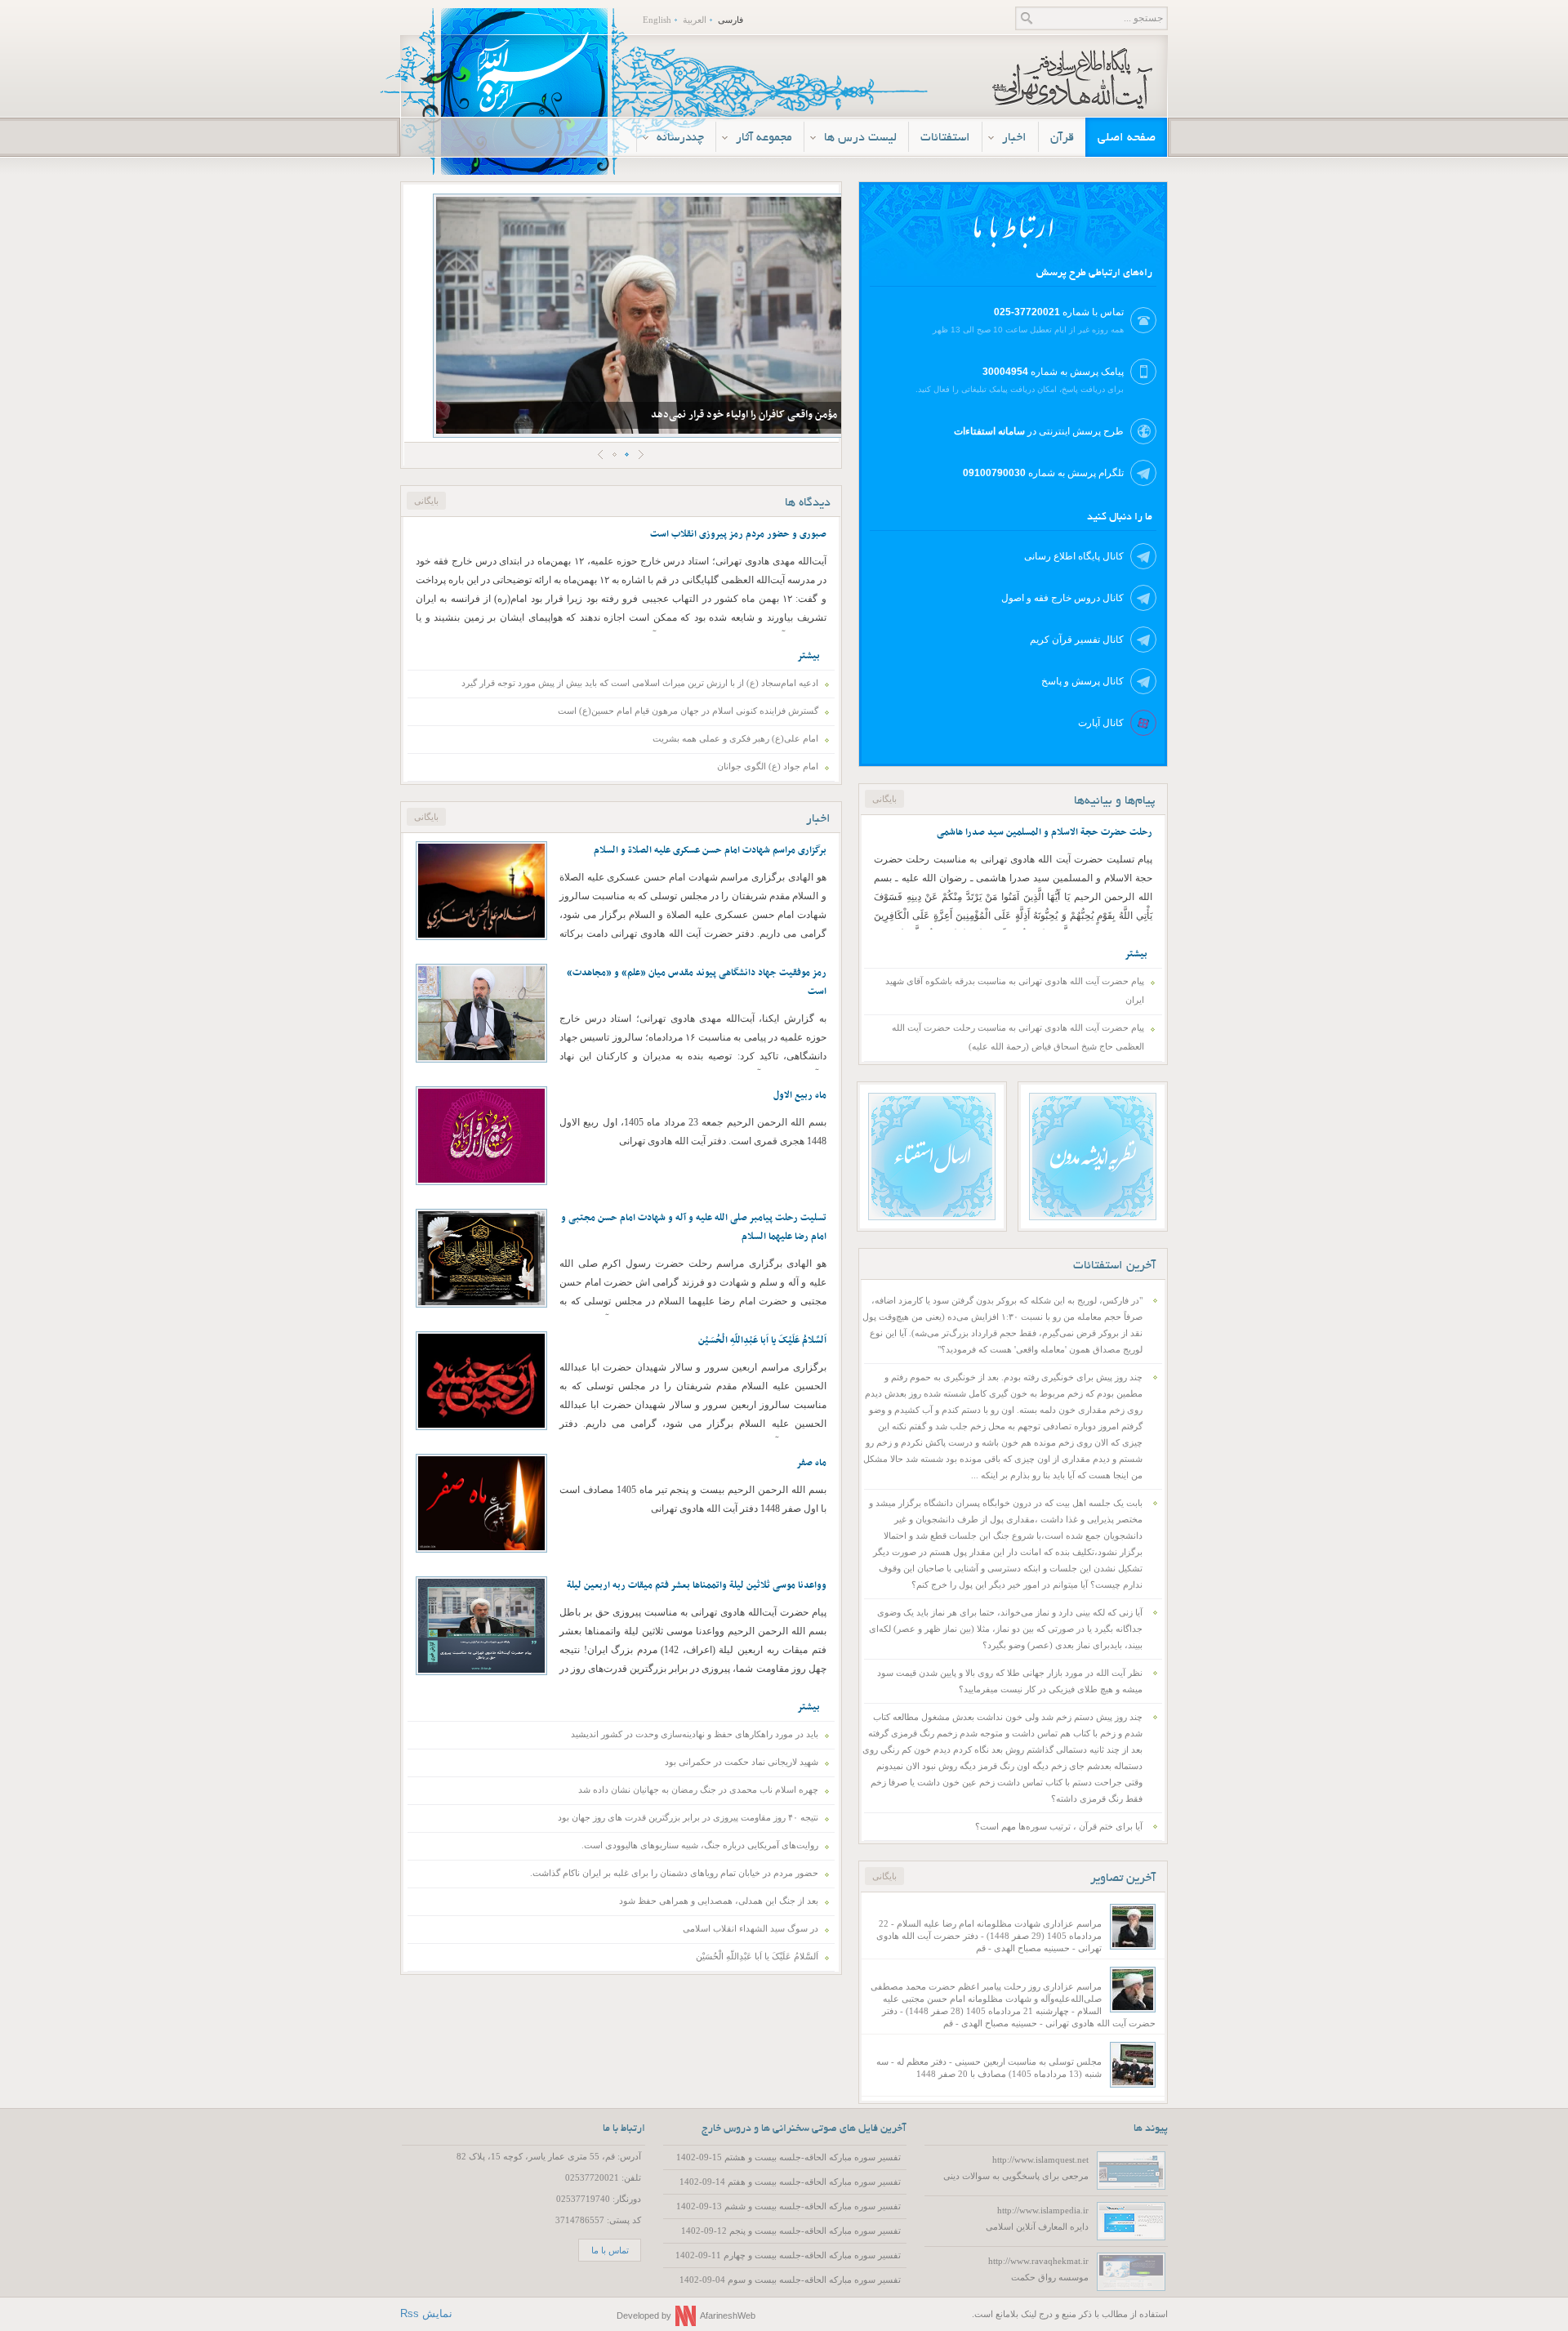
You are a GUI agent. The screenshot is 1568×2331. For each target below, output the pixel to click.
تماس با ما (610, 2250)
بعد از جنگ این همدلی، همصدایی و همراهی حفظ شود (719, 1901)
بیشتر (808, 656)
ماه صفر (811, 1463)
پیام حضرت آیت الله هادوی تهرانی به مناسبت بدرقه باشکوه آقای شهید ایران (1015, 990)
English (657, 20)
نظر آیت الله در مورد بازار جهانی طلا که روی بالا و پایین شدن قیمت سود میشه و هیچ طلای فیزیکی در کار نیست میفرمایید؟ (1010, 1681)
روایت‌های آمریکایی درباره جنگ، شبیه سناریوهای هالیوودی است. (700, 1845)
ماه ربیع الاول (800, 1095)
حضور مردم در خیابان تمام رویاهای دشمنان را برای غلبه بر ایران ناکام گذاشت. (674, 1873)
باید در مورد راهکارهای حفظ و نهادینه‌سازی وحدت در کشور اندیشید (695, 1734)
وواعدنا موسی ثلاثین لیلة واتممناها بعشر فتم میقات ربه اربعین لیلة (697, 1585)
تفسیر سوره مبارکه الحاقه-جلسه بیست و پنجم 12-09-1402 (791, 2231)
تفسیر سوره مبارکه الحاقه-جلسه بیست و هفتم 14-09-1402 (790, 2182)
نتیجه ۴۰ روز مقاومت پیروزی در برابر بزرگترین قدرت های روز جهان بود (688, 1817)
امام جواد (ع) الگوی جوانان (768, 766)
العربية (695, 20)
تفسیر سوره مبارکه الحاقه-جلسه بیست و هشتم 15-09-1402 (788, 2157)
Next (641, 455)
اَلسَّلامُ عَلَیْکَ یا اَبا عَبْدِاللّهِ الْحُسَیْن (762, 1340)
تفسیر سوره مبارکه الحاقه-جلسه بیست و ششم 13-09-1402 (788, 2206)
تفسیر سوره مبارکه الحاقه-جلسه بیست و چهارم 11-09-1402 (788, 2255)
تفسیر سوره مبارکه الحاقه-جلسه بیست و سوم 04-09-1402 (790, 2280)
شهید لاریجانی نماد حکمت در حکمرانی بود (742, 1762)
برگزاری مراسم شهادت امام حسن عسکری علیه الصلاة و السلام (710, 850)
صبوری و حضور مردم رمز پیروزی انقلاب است (738, 534)
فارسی (731, 20)
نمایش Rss (426, 2313)
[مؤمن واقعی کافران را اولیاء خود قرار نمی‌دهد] (641, 315)
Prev (601, 455)
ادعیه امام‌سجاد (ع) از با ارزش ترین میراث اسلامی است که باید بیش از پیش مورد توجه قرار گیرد (640, 683)
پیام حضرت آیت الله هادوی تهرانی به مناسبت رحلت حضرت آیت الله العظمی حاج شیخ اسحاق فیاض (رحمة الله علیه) (1018, 1037)
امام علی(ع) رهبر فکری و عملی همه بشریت (735, 738)
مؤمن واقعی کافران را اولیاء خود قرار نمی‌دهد (744, 415)
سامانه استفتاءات (989, 431)
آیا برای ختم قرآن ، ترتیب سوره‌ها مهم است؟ (1059, 1826)
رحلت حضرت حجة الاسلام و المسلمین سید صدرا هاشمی (1045, 832)
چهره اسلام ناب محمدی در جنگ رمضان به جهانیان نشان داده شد (698, 1789)
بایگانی (884, 1876)
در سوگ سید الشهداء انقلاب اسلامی (751, 1928)
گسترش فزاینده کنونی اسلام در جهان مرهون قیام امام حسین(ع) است (688, 711)
